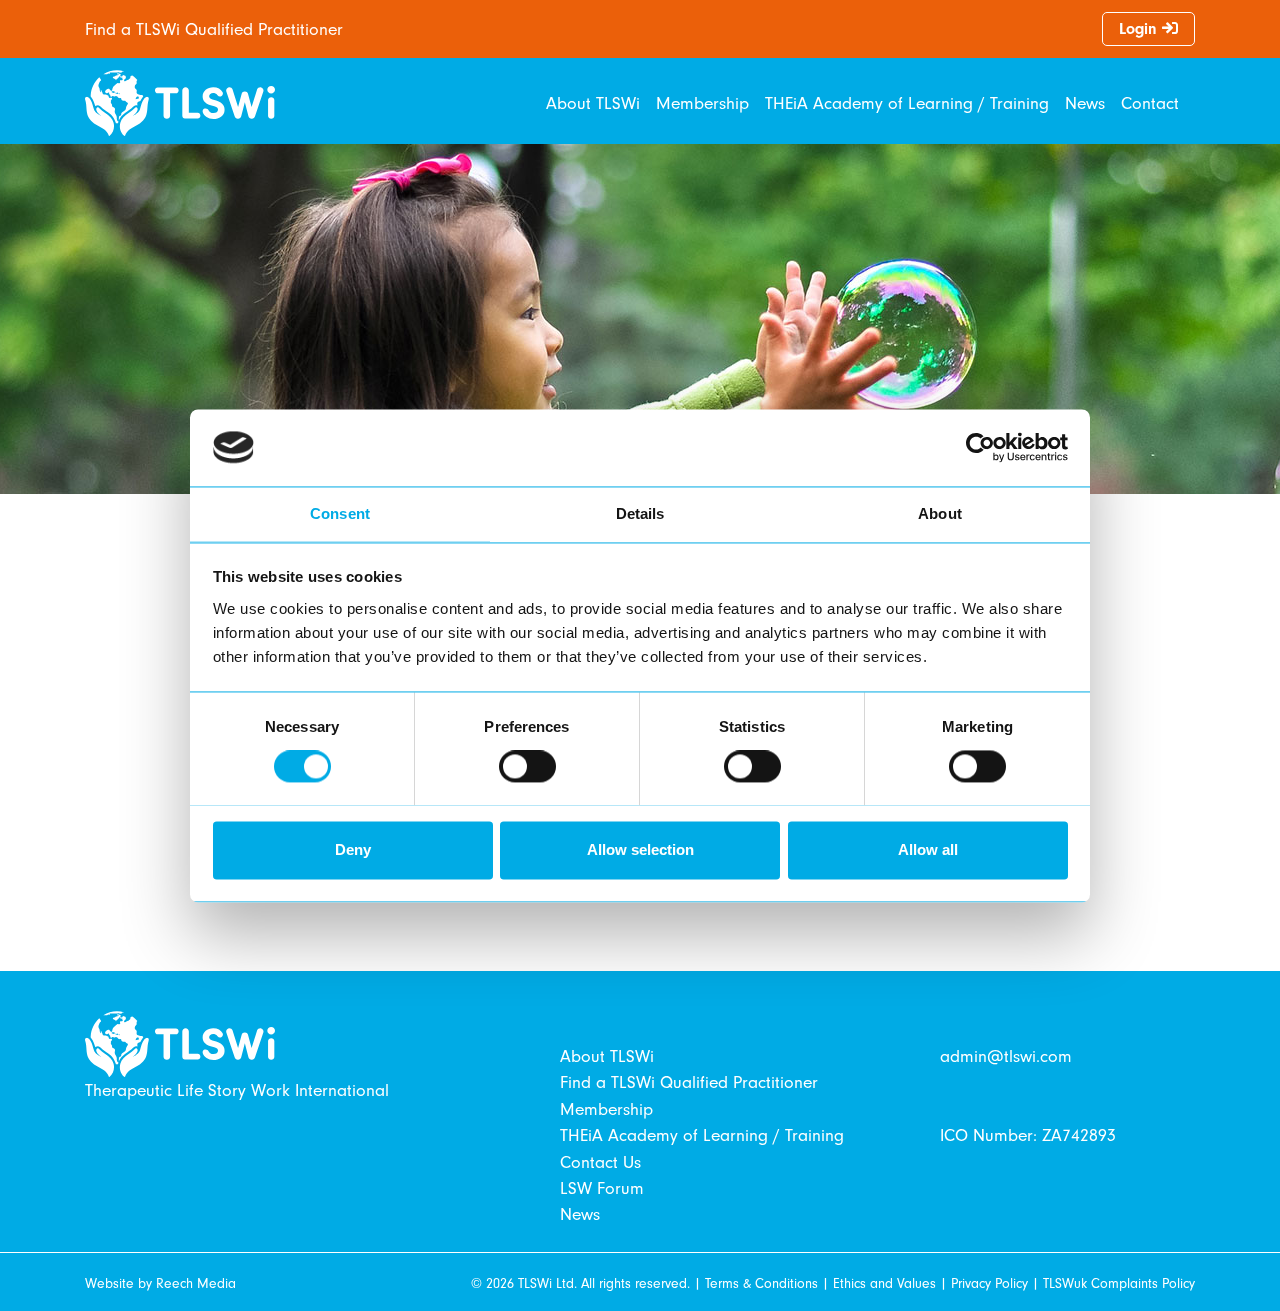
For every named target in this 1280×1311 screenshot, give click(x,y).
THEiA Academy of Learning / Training (907, 103)
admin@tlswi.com (1006, 1056)
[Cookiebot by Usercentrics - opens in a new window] (980, 447)
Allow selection (640, 849)
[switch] (527, 766)
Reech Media (196, 1283)
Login (1140, 29)
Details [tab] (640, 513)
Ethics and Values (884, 1283)
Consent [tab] (340, 513)
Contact (1150, 103)
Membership (702, 103)
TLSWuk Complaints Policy (1119, 1283)
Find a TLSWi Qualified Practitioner (214, 29)
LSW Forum (602, 1188)
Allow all (928, 849)
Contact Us (600, 1162)
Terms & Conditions (761, 1283)
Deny (353, 849)
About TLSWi (593, 103)
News (1085, 103)
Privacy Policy (989, 1283)
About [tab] (940, 513)
